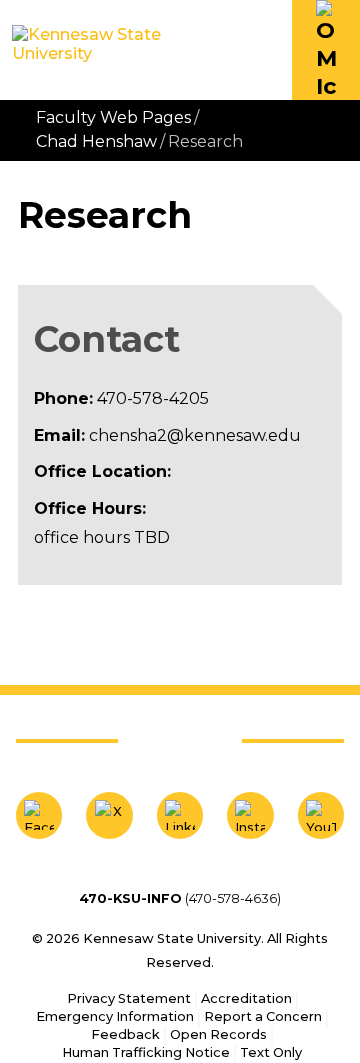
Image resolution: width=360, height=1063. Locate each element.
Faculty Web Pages (113, 117)
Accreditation (246, 998)
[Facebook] (39, 815)
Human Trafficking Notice (146, 1052)
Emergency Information (115, 1016)
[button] (326, 50)
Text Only (271, 1052)
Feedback (125, 1034)
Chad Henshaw (96, 141)
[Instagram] (250, 815)
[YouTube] (321, 815)
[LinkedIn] (180, 815)
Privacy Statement (129, 998)
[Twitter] (109, 815)
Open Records (218, 1034)
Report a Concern (263, 1016)
